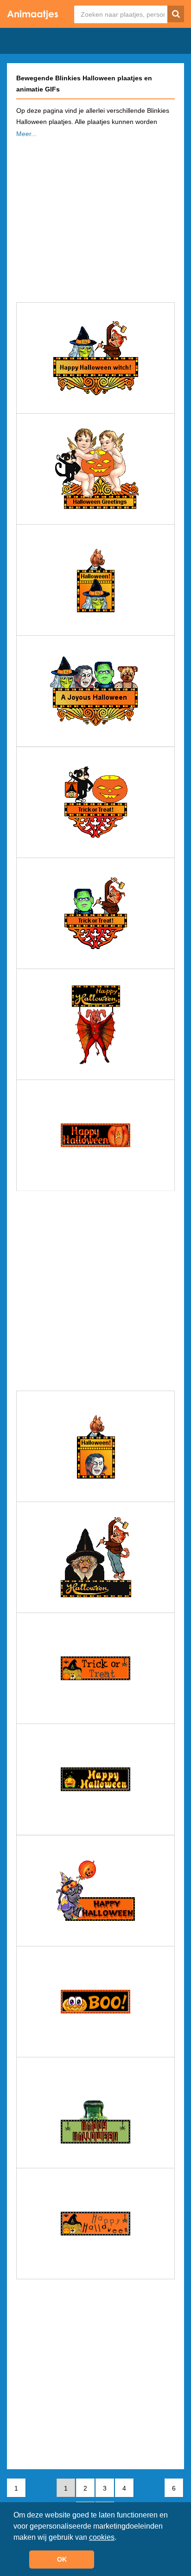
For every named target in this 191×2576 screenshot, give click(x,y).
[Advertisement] (95, 217)
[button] (120, 2538)
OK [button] (62, 2559)
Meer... (26, 134)
